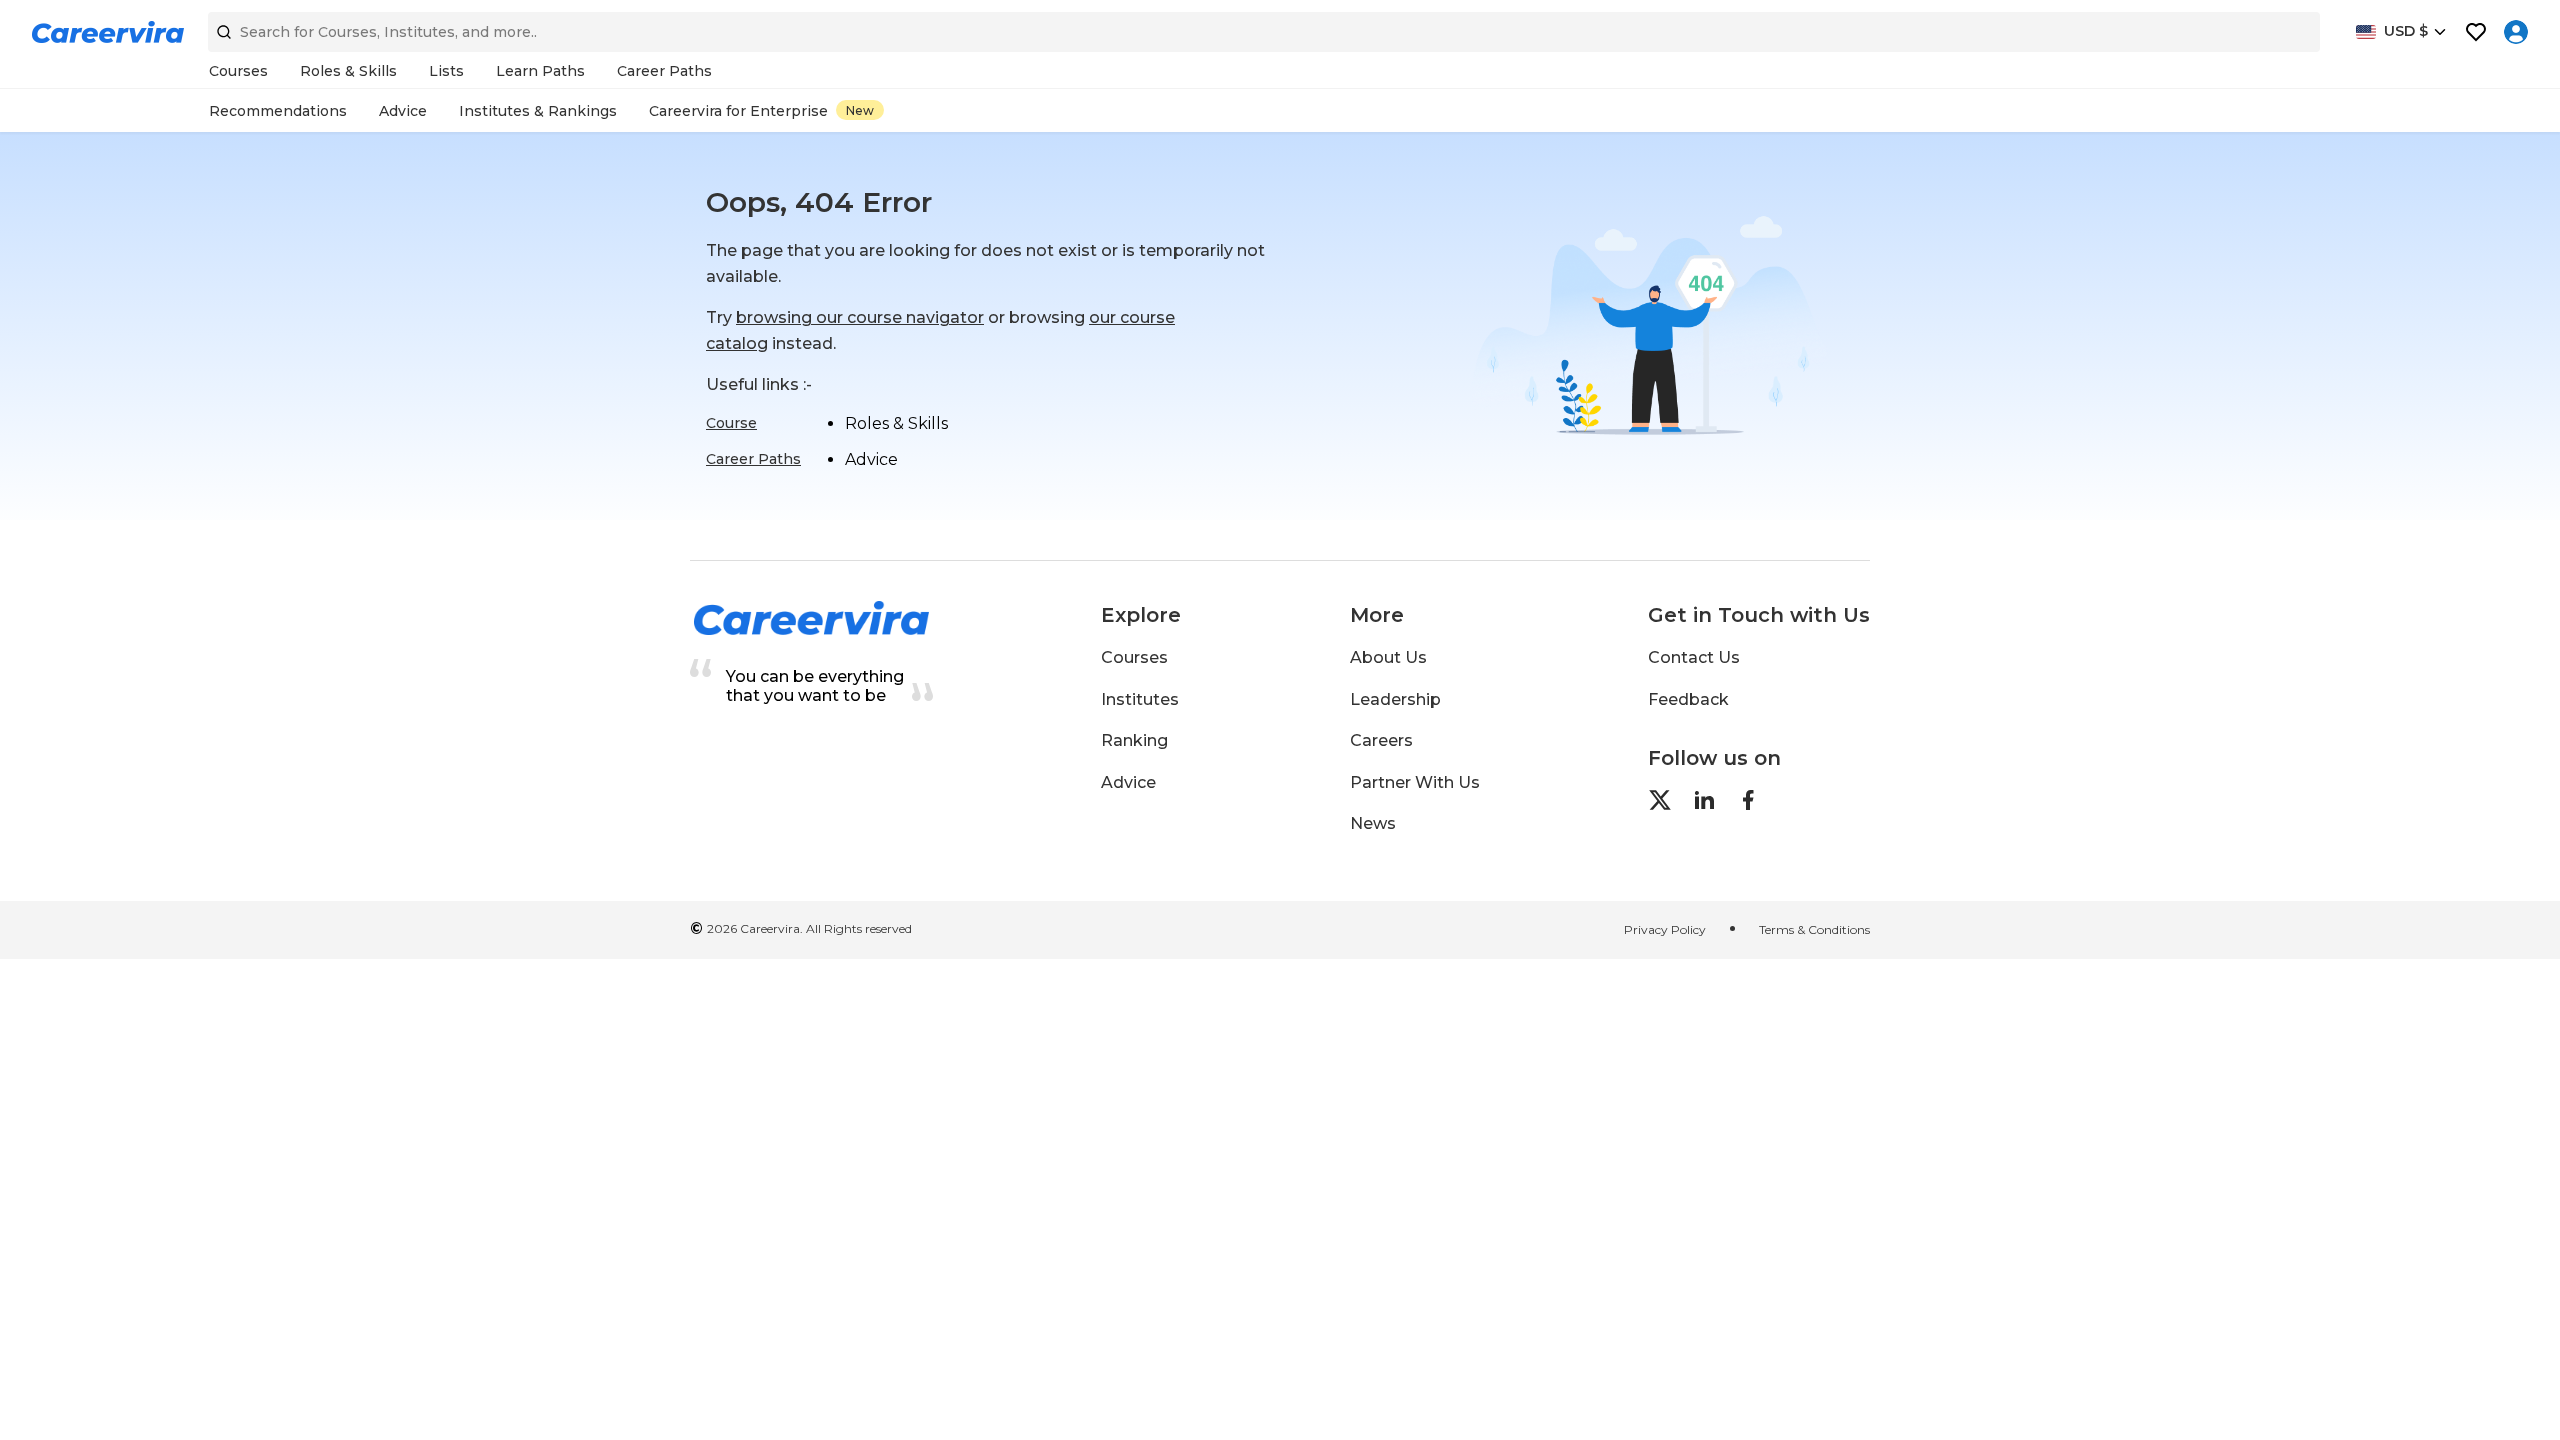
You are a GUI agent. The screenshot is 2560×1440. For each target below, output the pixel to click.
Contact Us (1694, 657)
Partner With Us (1415, 782)
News (1373, 823)
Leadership (1395, 699)
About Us (1388, 657)
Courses (1134, 657)
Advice (1128, 782)
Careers (1381, 740)
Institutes (1140, 699)
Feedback (1688, 699)
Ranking (1134, 740)
